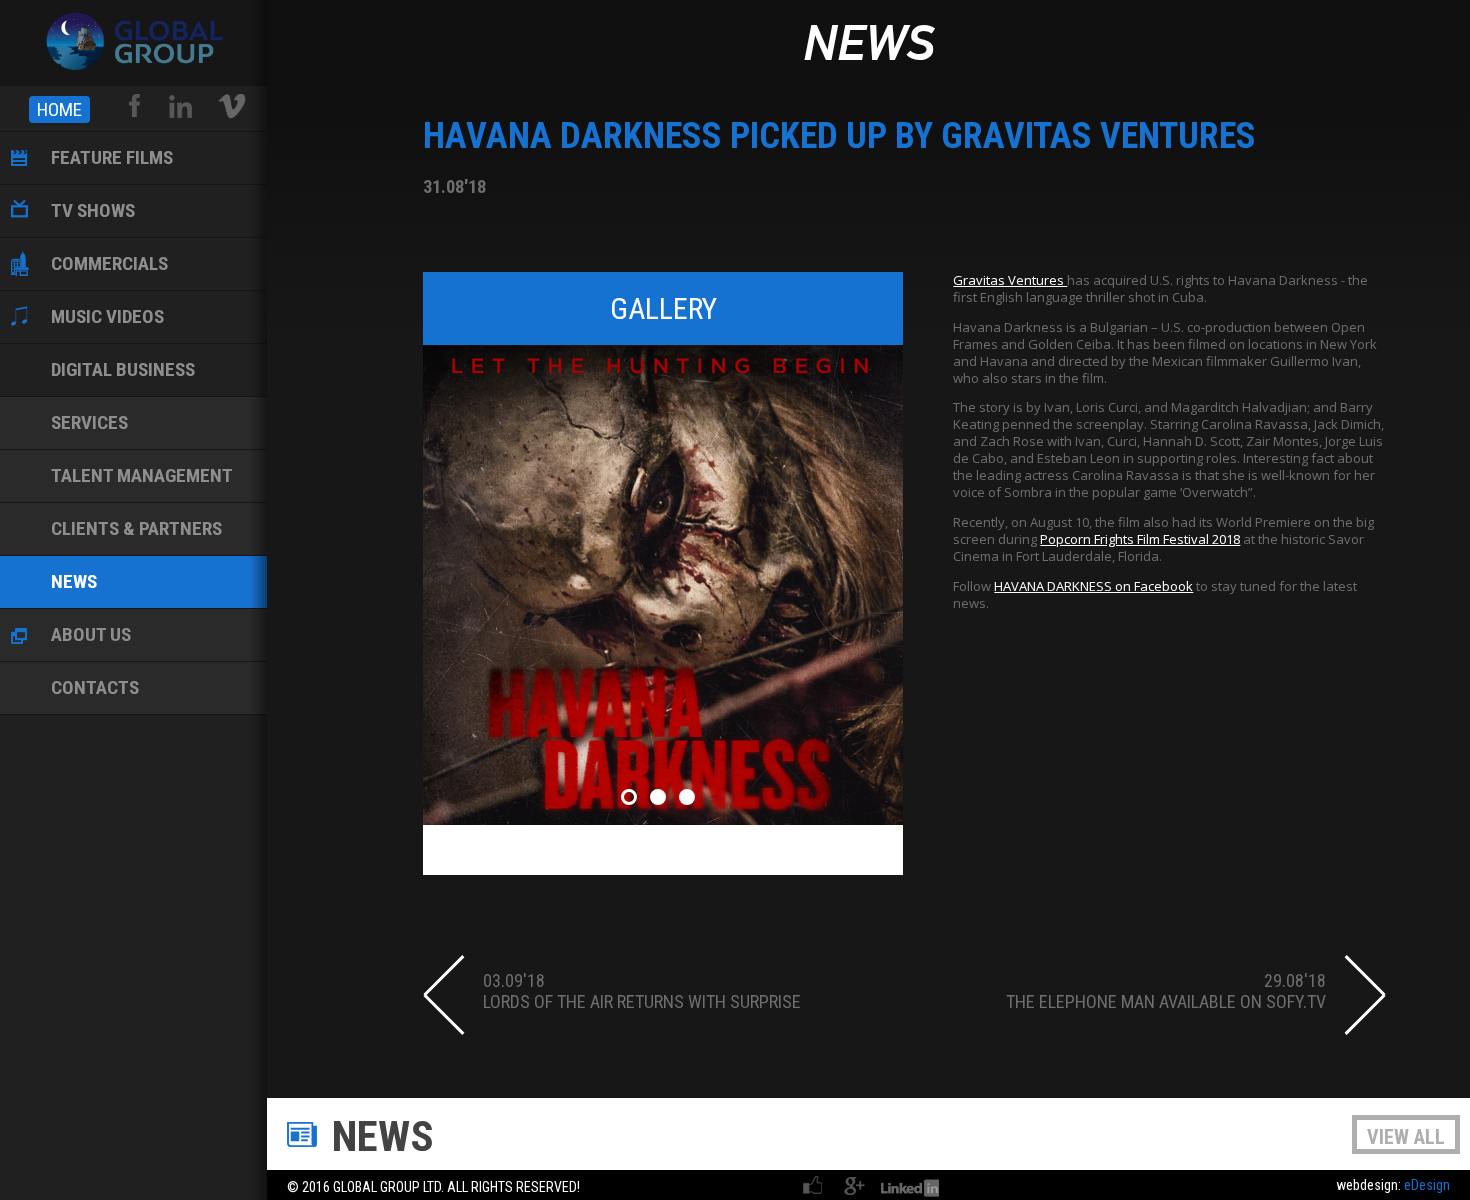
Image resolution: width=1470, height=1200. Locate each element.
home (59, 109)
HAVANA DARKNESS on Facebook (1093, 586)
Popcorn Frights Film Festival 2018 (1140, 539)
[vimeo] (232, 106)
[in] (180, 106)
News (868, 46)
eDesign (1427, 1185)
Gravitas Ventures (1010, 280)
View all (1406, 1137)
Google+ (854, 1185)
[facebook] (136, 106)
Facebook (814, 1185)
